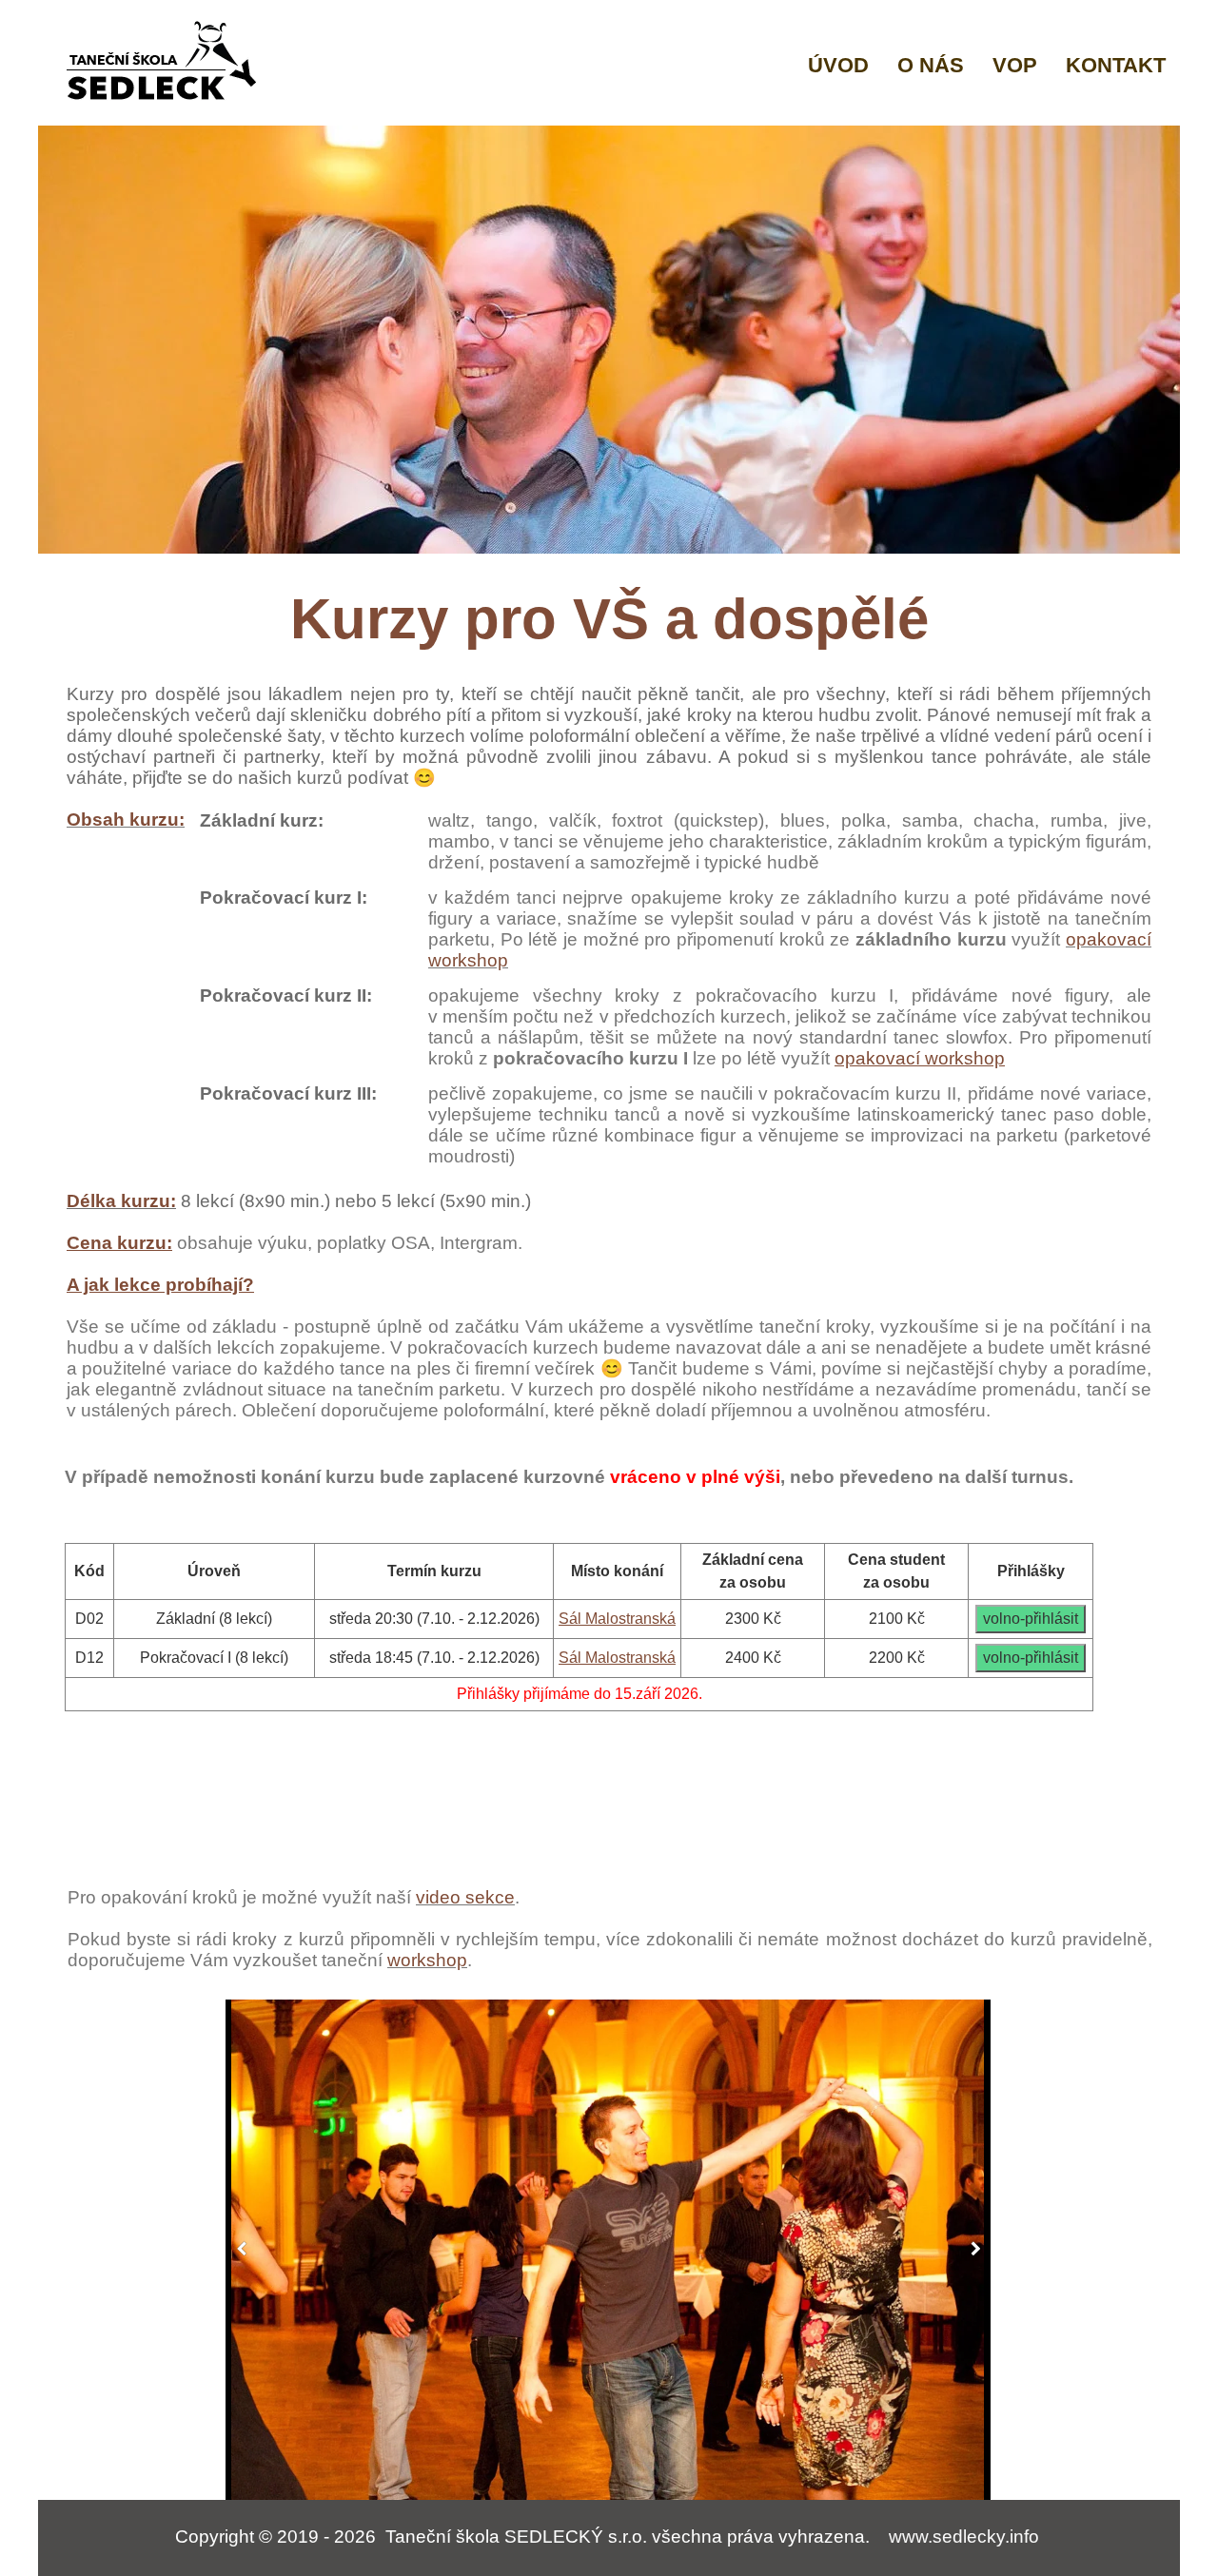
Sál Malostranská (617, 1619)
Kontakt (1116, 65)
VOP (1015, 65)
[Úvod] (165, 62)
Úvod (838, 65)
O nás (931, 65)
